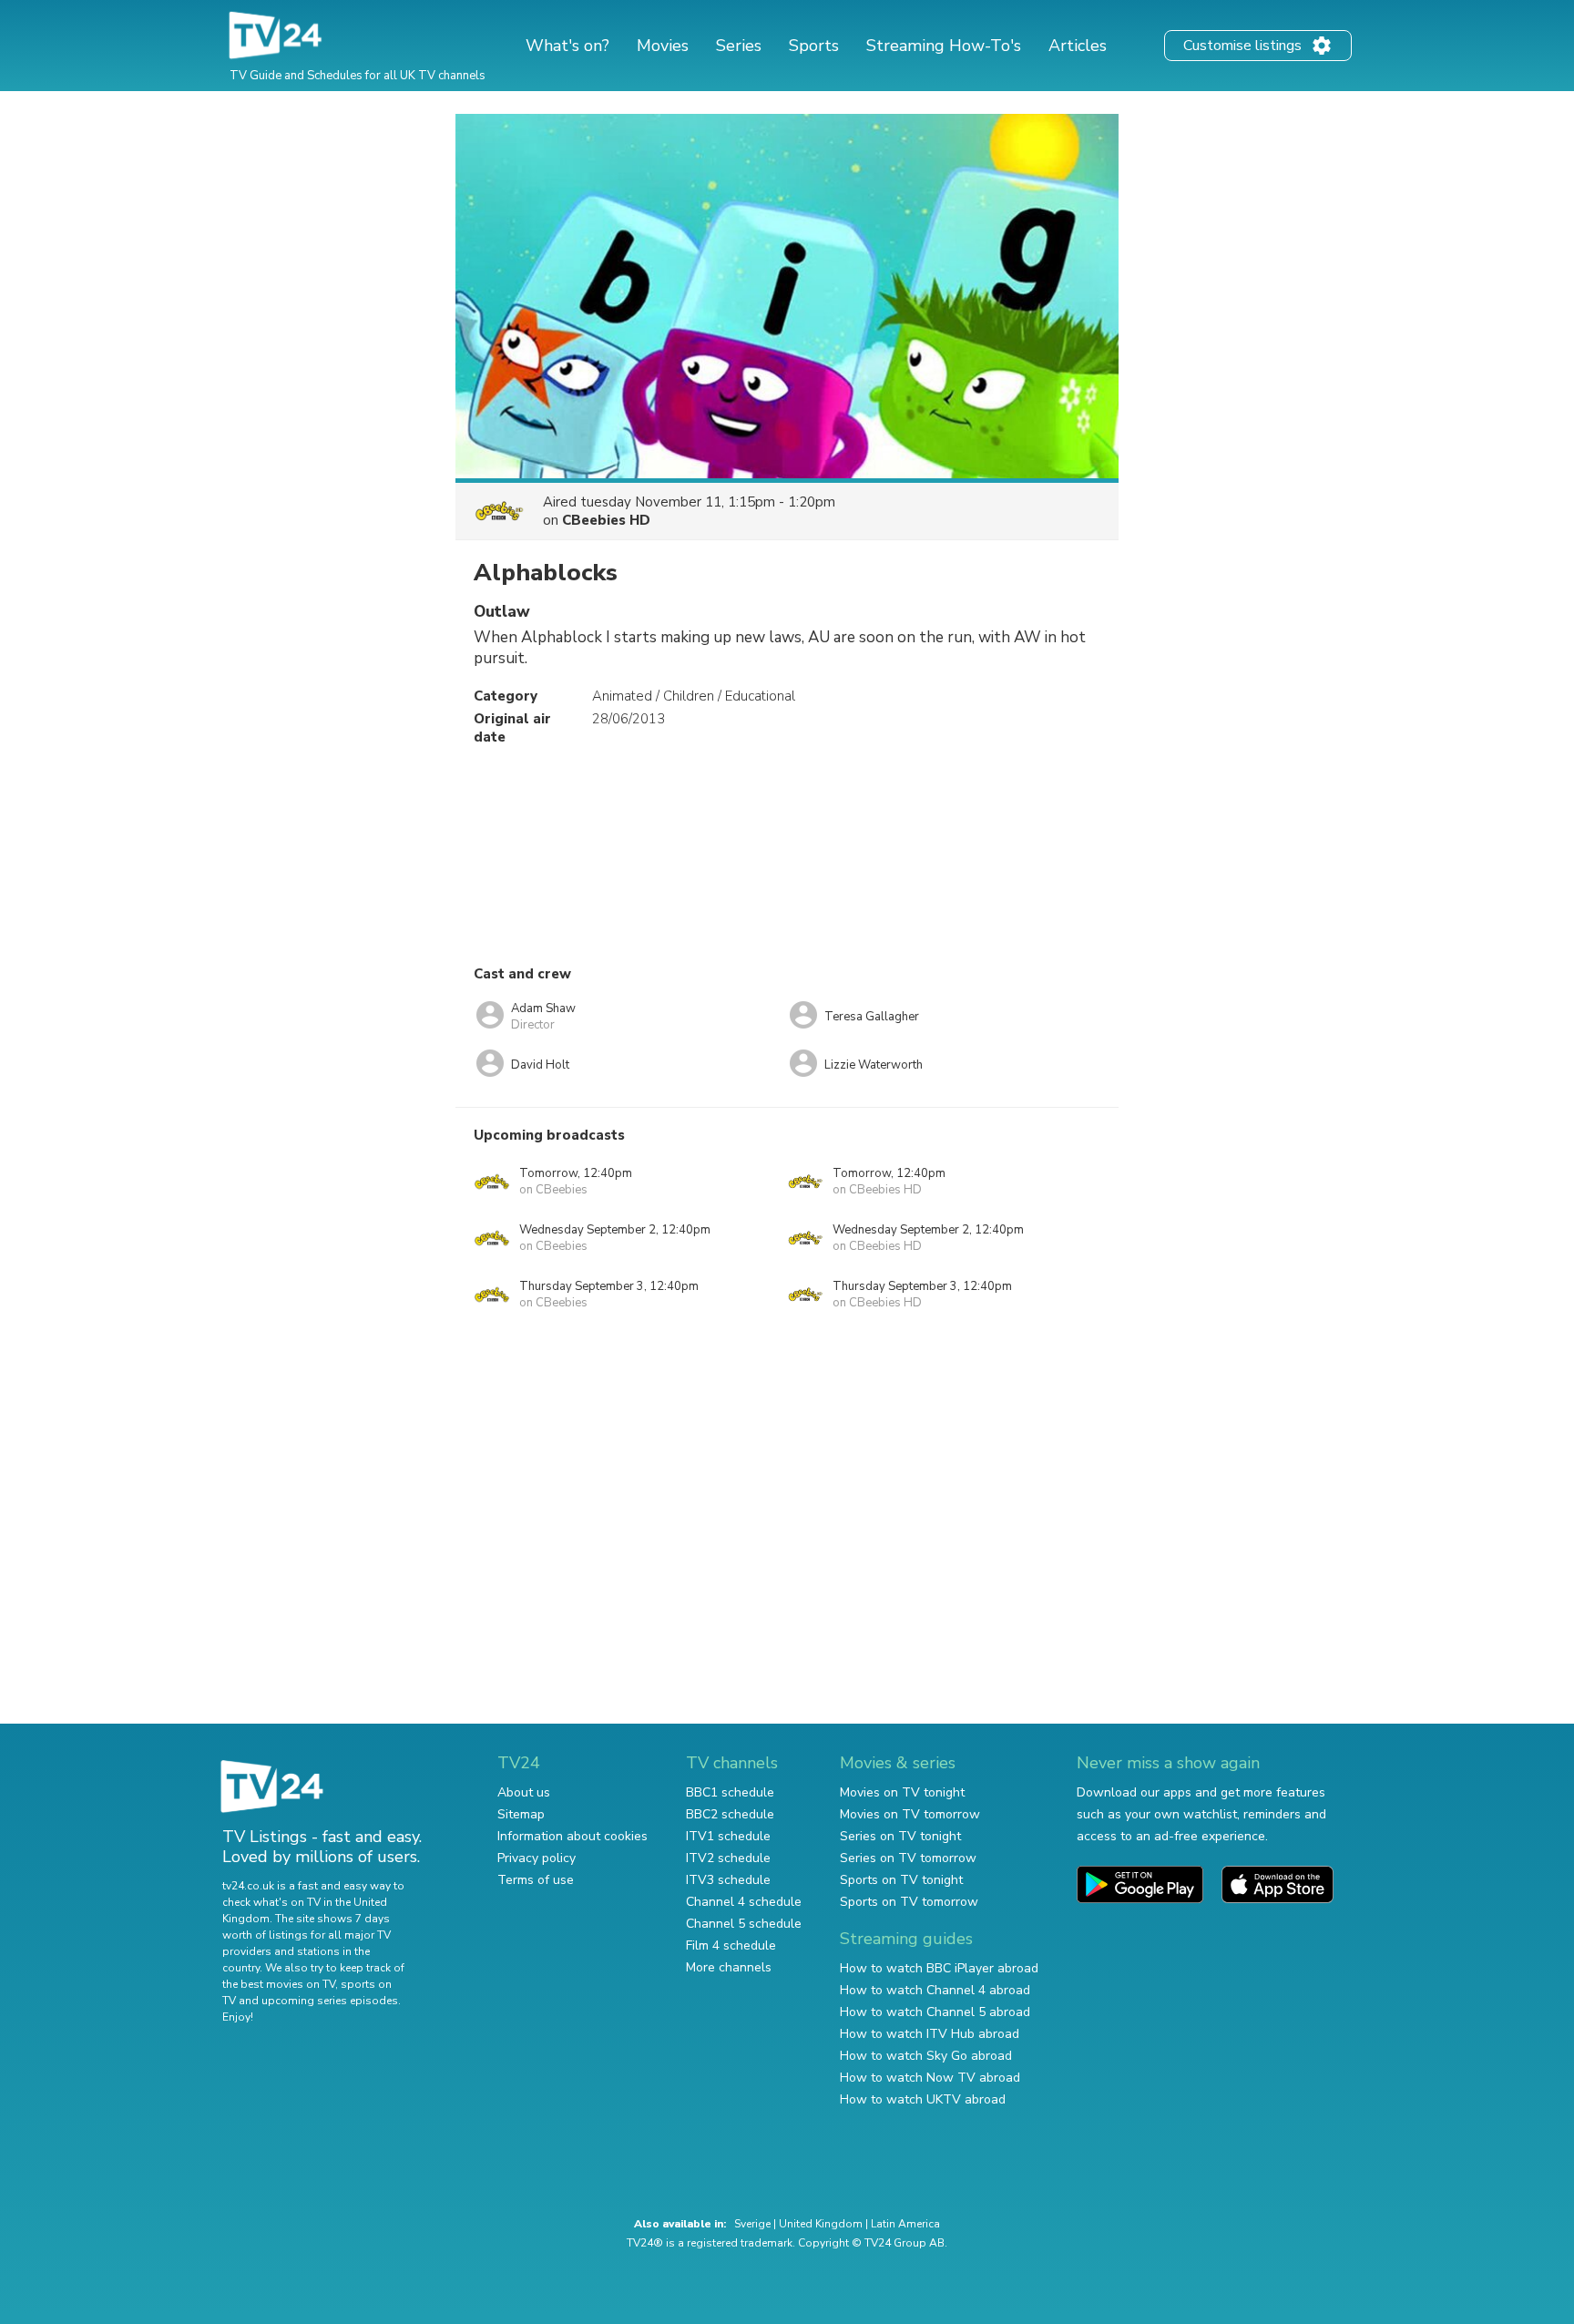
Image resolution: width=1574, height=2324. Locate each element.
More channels (729, 1967)
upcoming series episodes (330, 2001)
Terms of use (536, 1880)
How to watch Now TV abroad (930, 2078)
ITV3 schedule (728, 1880)
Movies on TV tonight (902, 1792)
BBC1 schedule (730, 1792)
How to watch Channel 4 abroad (935, 1990)
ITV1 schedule (728, 1836)
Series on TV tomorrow (908, 1858)
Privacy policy (537, 1858)
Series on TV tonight (900, 1836)
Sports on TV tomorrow (909, 1902)
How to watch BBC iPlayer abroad (939, 1968)
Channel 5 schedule (744, 1924)
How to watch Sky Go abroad (926, 2056)
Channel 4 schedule (744, 1902)
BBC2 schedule (730, 1814)
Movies (663, 46)
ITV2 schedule (728, 1858)
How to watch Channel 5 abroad (935, 2012)
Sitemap (521, 1814)
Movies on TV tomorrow (910, 1814)
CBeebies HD (606, 520)
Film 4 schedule (731, 1945)
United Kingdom (821, 2224)
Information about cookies (572, 1836)
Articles (1078, 46)
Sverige (752, 2224)
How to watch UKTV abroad (923, 2099)
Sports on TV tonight (901, 1880)
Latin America (905, 2224)
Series (739, 46)
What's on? (567, 46)
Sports (814, 46)
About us (524, 1792)
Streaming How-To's (944, 46)
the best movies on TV (279, 1984)
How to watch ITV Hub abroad (930, 2034)
